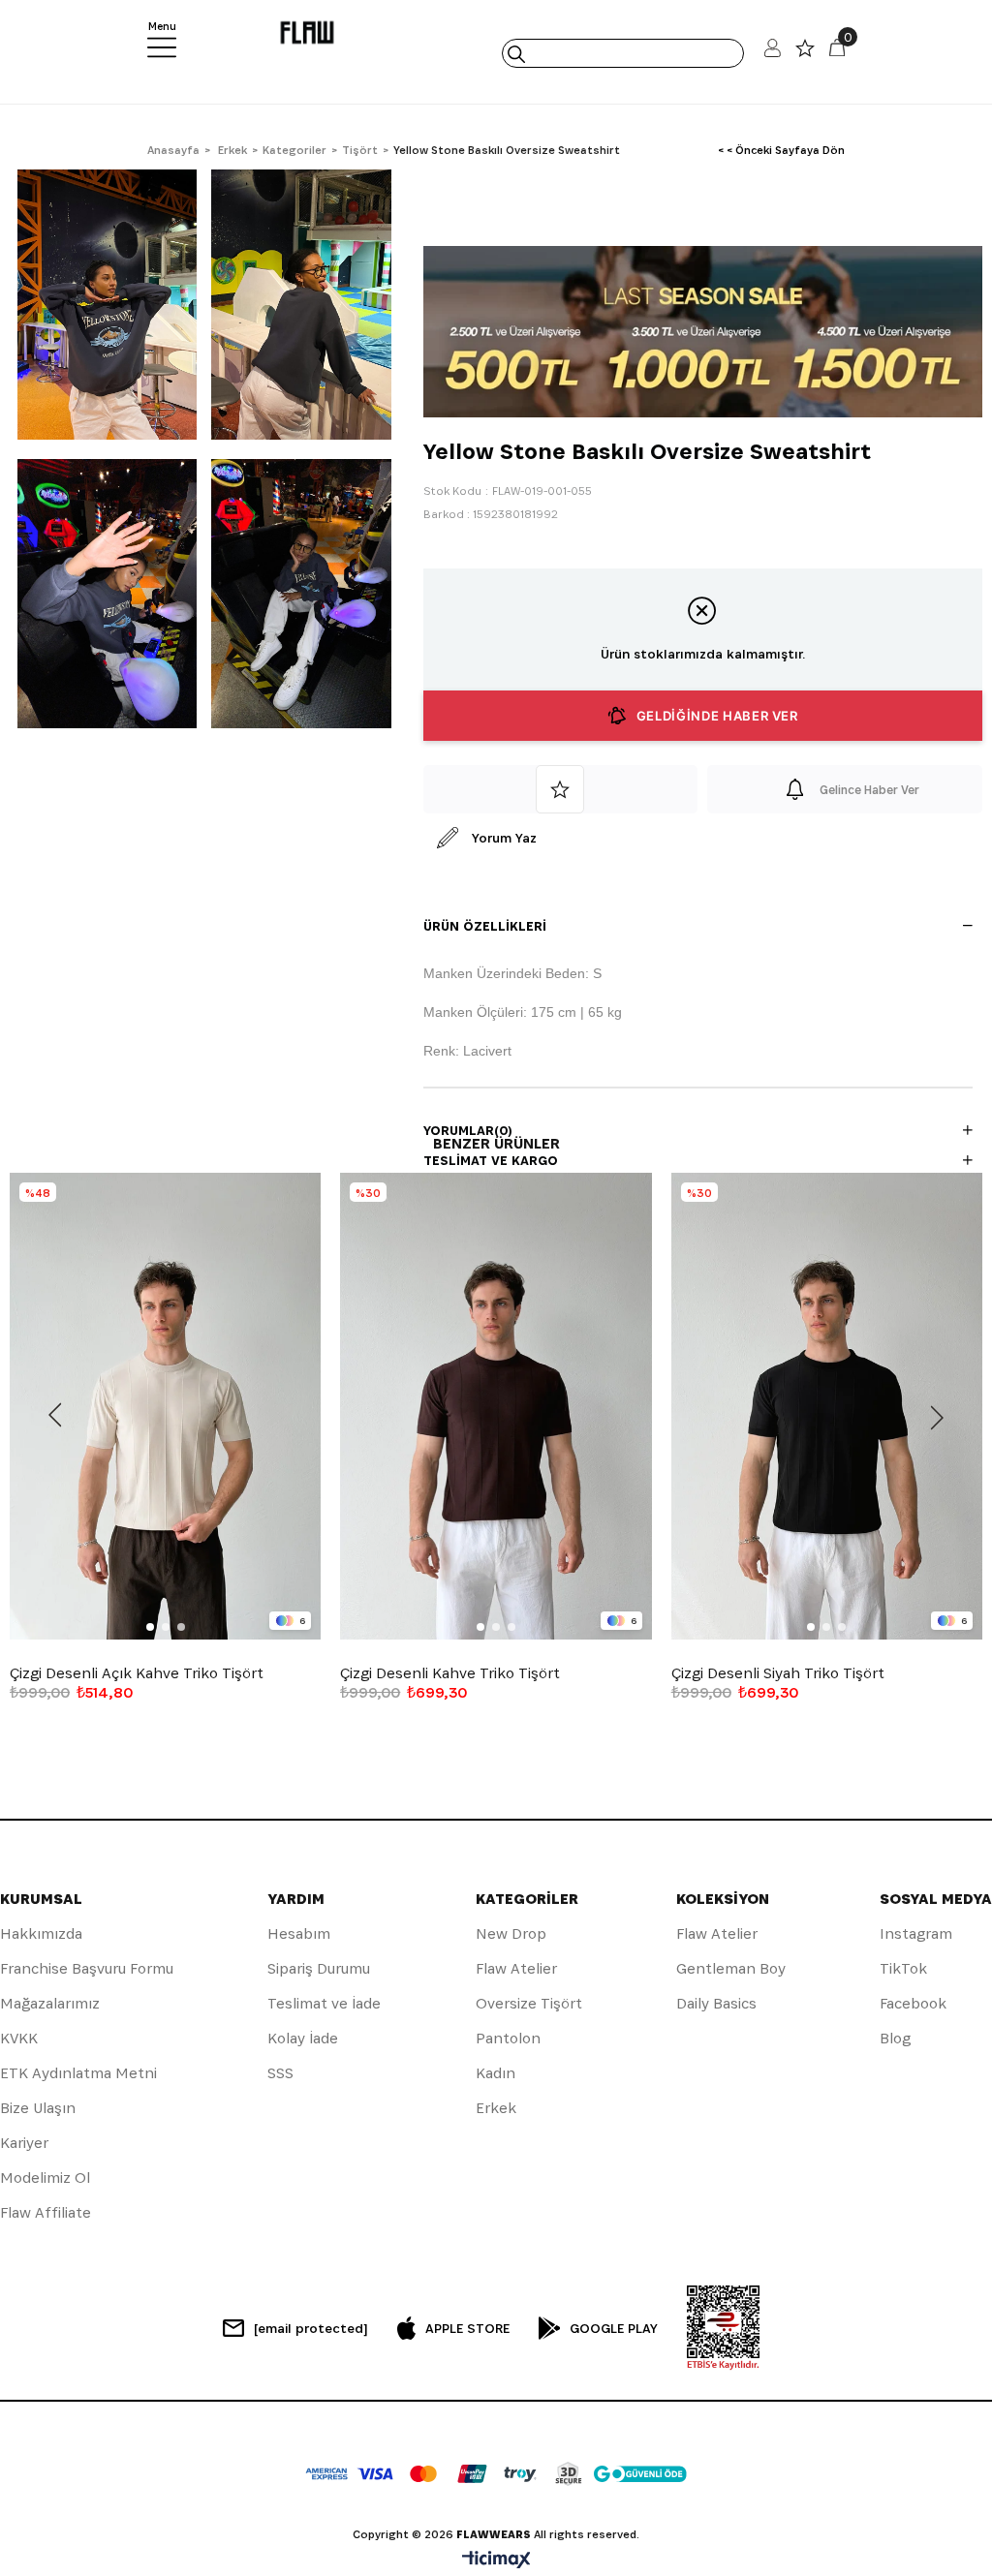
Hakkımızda (41, 1933)
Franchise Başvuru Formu (87, 1968)
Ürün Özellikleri (485, 926)
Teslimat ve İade (324, 2003)
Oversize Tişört (529, 2003)
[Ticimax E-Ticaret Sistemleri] (496, 2561)
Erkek (496, 2108)
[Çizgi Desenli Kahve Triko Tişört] (496, 1406)
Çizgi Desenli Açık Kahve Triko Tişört (137, 1673)
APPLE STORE (467, 2328)
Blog (895, 2038)
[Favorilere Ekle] (561, 789)
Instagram (916, 1933)
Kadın (496, 2073)
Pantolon (508, 2038)
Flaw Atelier (516, 1968)
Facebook (913, 2003)
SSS (280, 2073)
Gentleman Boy (731, 1968)
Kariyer (24, 2143)
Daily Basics (716, 2003)
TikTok (903, 1968)
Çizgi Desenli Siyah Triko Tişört (778, 1673)
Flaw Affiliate (46, 2212)
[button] (150, 1627)
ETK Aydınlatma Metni (78, 2073)
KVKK (19, 2038)
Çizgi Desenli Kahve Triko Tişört (450, 1673)
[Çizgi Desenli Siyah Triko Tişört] (827, 1406)
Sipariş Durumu (319, 1968)
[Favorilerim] (805, 53)
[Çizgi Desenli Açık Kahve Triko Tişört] (165, 1406)
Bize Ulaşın (38, 2108)
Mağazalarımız (50, 2003)
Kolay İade (303, 2038)
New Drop (511, 1933)
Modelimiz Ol (45, 2177)
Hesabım (299, 1933)
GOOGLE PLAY (614, 2328)
